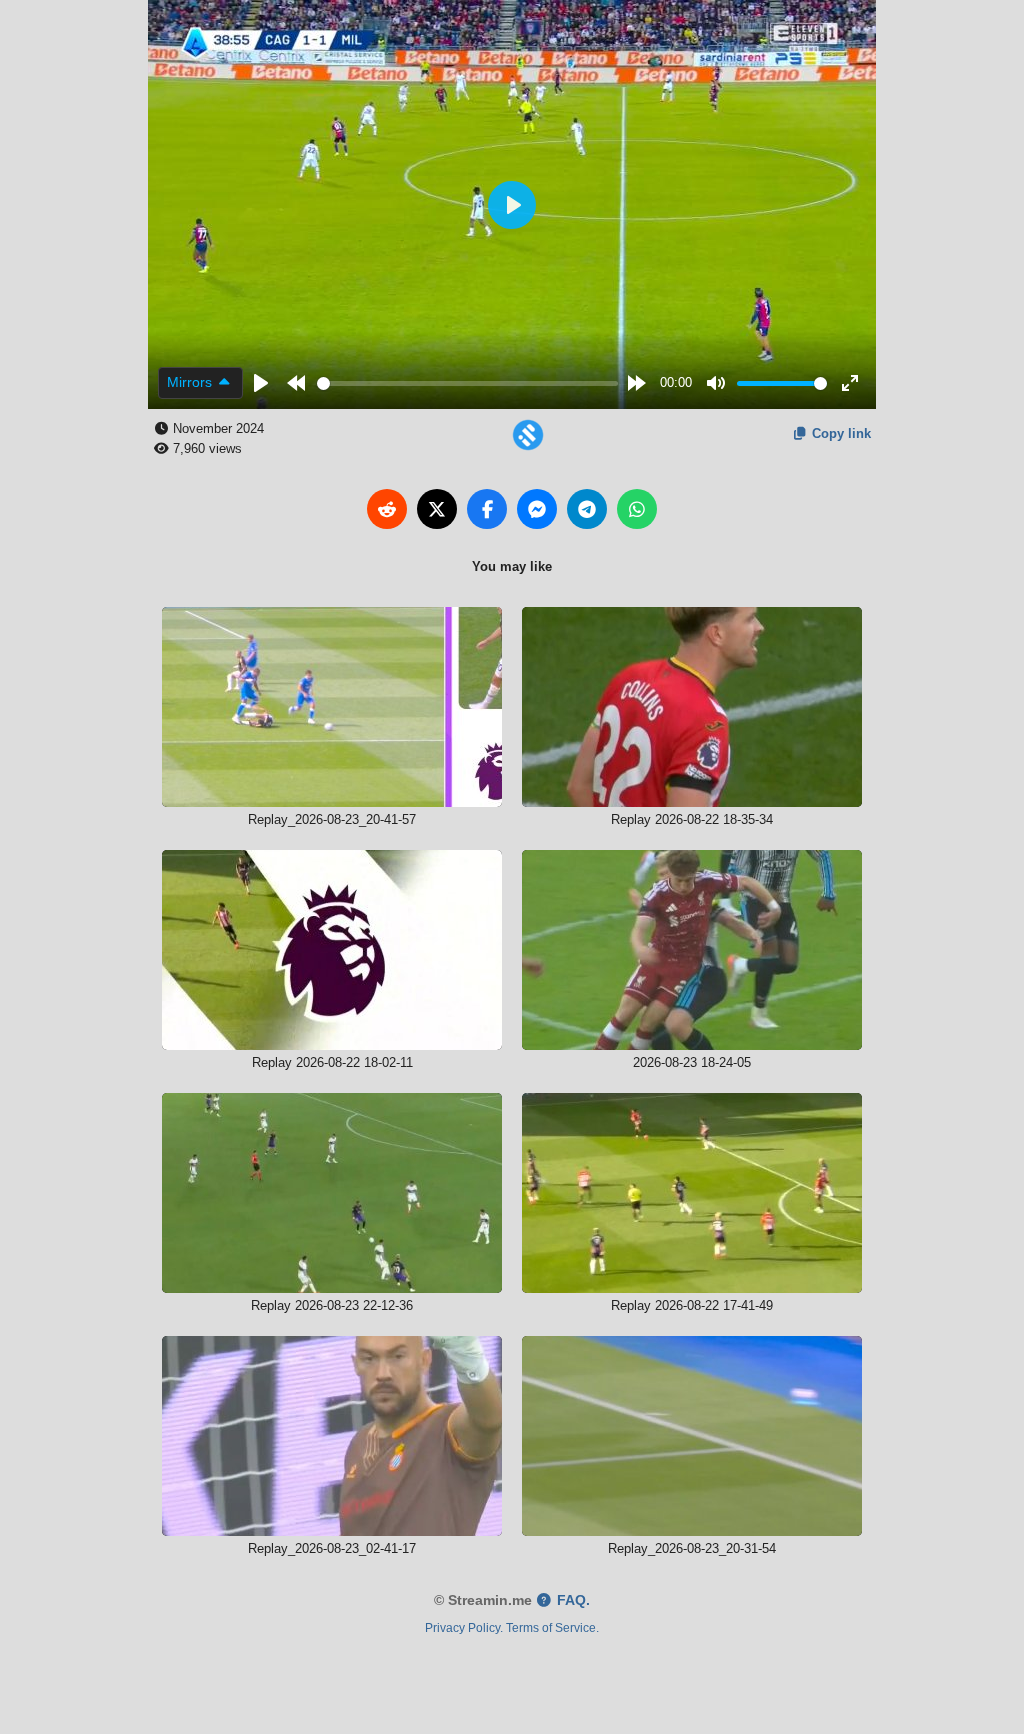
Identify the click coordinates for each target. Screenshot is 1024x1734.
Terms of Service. (552, 1627)
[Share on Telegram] (587, 509)
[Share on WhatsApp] (637, 509)
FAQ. (571, 1600)
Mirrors (191, 382)
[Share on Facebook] (487, 509)
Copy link (839, 433)
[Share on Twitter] (437, 509)
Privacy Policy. (464, 1627)
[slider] (468, 383)
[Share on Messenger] (537, 509)
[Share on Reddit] (387, 509)
